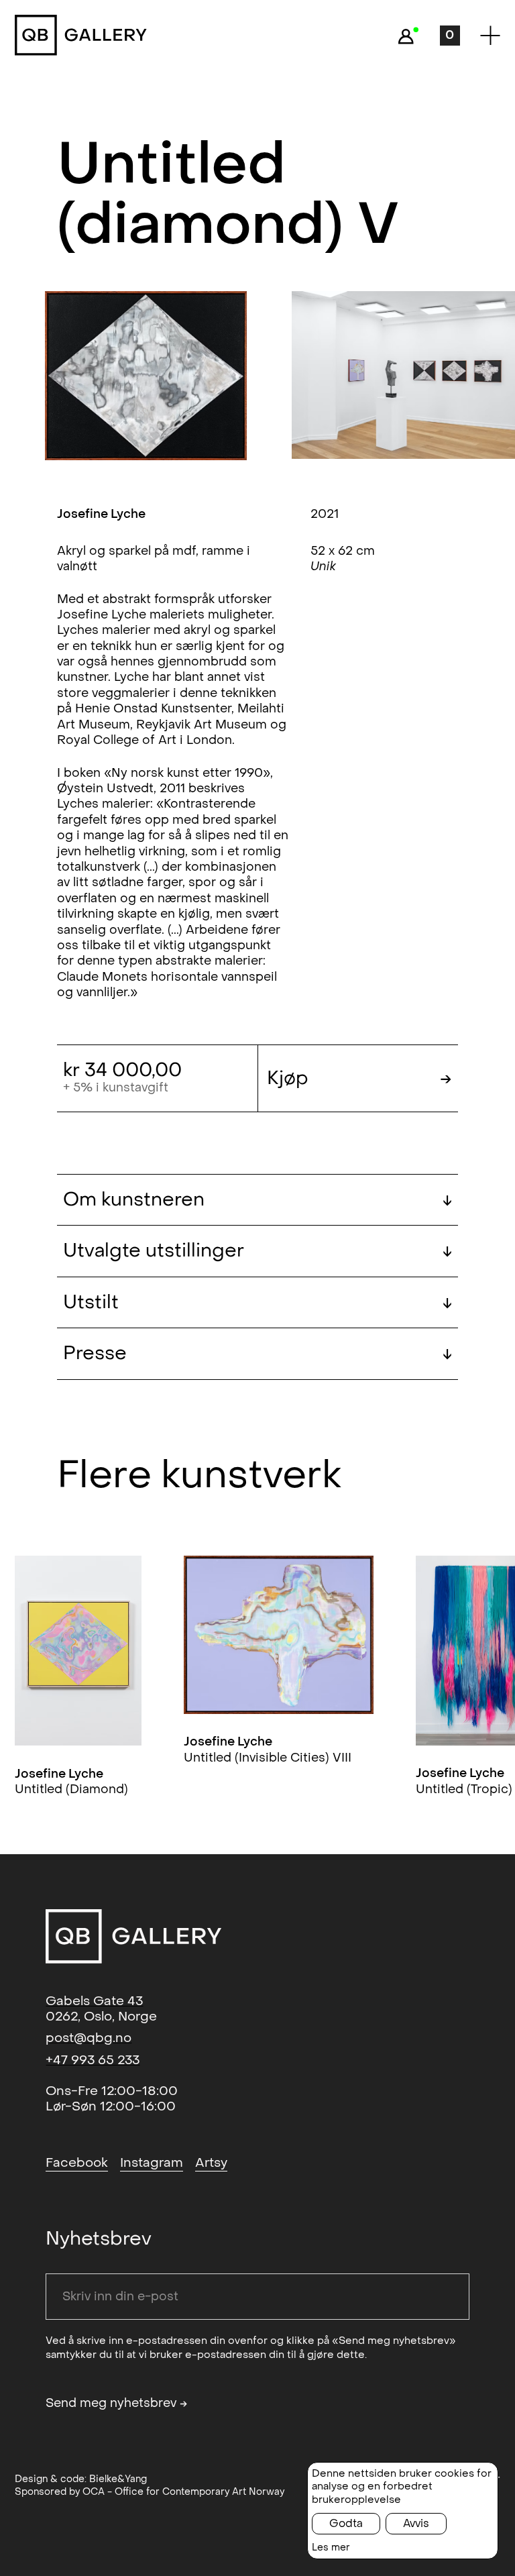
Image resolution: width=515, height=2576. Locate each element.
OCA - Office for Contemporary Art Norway (183, 2492)
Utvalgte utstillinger (257, 1251)
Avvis (416, 2523)
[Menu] (490, 35)
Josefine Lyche (101, 514)
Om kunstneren (257, 1200)
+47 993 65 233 (93, 2060)
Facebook (77, 2163)
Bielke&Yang (118, 2479)
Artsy (211, 2163)
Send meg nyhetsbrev (117, 2404)
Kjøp (359, 1078)
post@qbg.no (89, 2038)
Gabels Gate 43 (94, 2001)
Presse (257, 1353)
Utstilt (257, 1302)
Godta (346, 2523)
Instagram (152, 2163)
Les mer (331, 2547)
